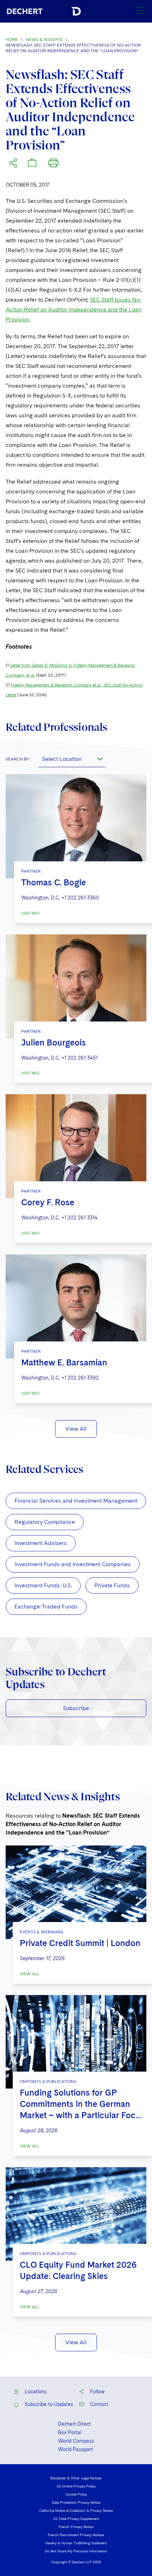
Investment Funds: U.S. (43, 1585)
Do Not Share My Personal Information (76, 2551)
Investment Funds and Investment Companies (73, 1564)
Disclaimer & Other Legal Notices (76, 2478)
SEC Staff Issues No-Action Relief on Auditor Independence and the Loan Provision (74, 310)
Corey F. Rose (48, 1202)
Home (12, 40)
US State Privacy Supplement (76, 2519)
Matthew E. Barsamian (64, 1362)
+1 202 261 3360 (80, 898)
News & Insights (44, 40)
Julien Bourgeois (54, 1042)
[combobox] (72, 759)
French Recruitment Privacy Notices (76, 2535)
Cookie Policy (76, 2494)
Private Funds (112, 1585)
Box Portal (70, 2432)
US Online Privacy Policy (76, 2486)
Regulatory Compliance (45, 1522)
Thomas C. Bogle (54, 882)
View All (76, 1429)
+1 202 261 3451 (80, 1058)
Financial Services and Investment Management (76, 1501)
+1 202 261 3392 (80, 1378)
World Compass (76, 2441)
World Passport (75, 2449)
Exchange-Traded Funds (46, 1607)
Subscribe (76, 1708)
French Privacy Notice (76, 2527)
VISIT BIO (30, 913)
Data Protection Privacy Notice (76, 2502)
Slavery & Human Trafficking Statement (76, 2543)
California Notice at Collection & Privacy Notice (76, 2510)
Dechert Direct (74, 2424)
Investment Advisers (41, 1543)
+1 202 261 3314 (80, 1218)
